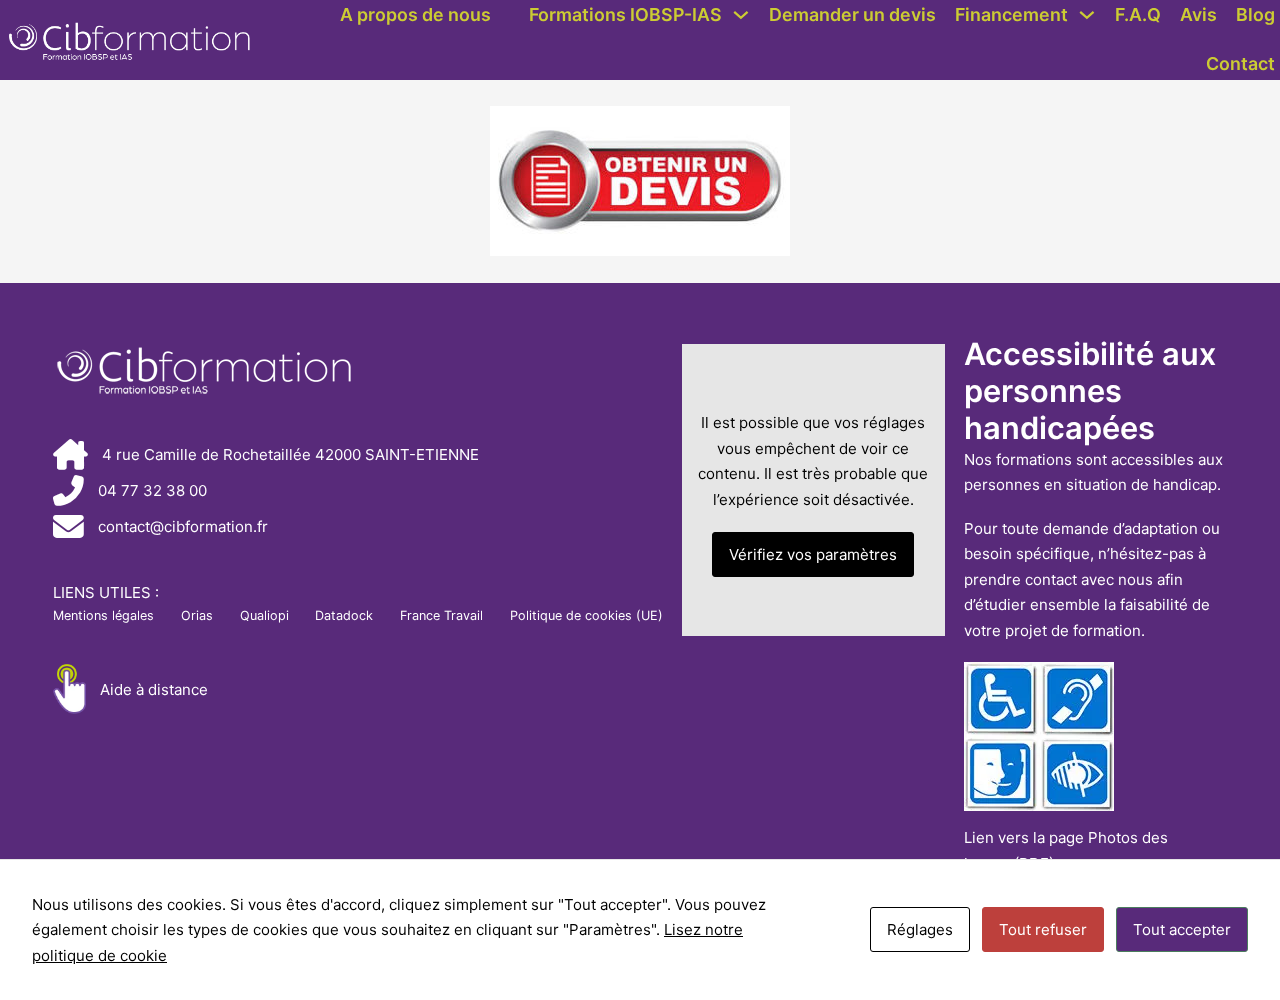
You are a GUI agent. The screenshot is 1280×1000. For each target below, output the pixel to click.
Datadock (344, 615)
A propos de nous (415, 14)
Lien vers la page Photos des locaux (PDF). (1066, 850)
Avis (1198, 14)
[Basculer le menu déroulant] (741, 15)
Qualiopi (264, 615)
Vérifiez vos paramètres (813, 554)
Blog (1255, 14)
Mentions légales (103, 615)
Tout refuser (1043, 929)
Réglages (920, 929)
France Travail (441, 615)
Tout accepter (1182, 929)
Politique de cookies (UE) (586, 615)
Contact (1240, 63)
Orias (197, 615)
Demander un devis (852, 14)
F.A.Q (1138, 14)
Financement (1011, 14)
